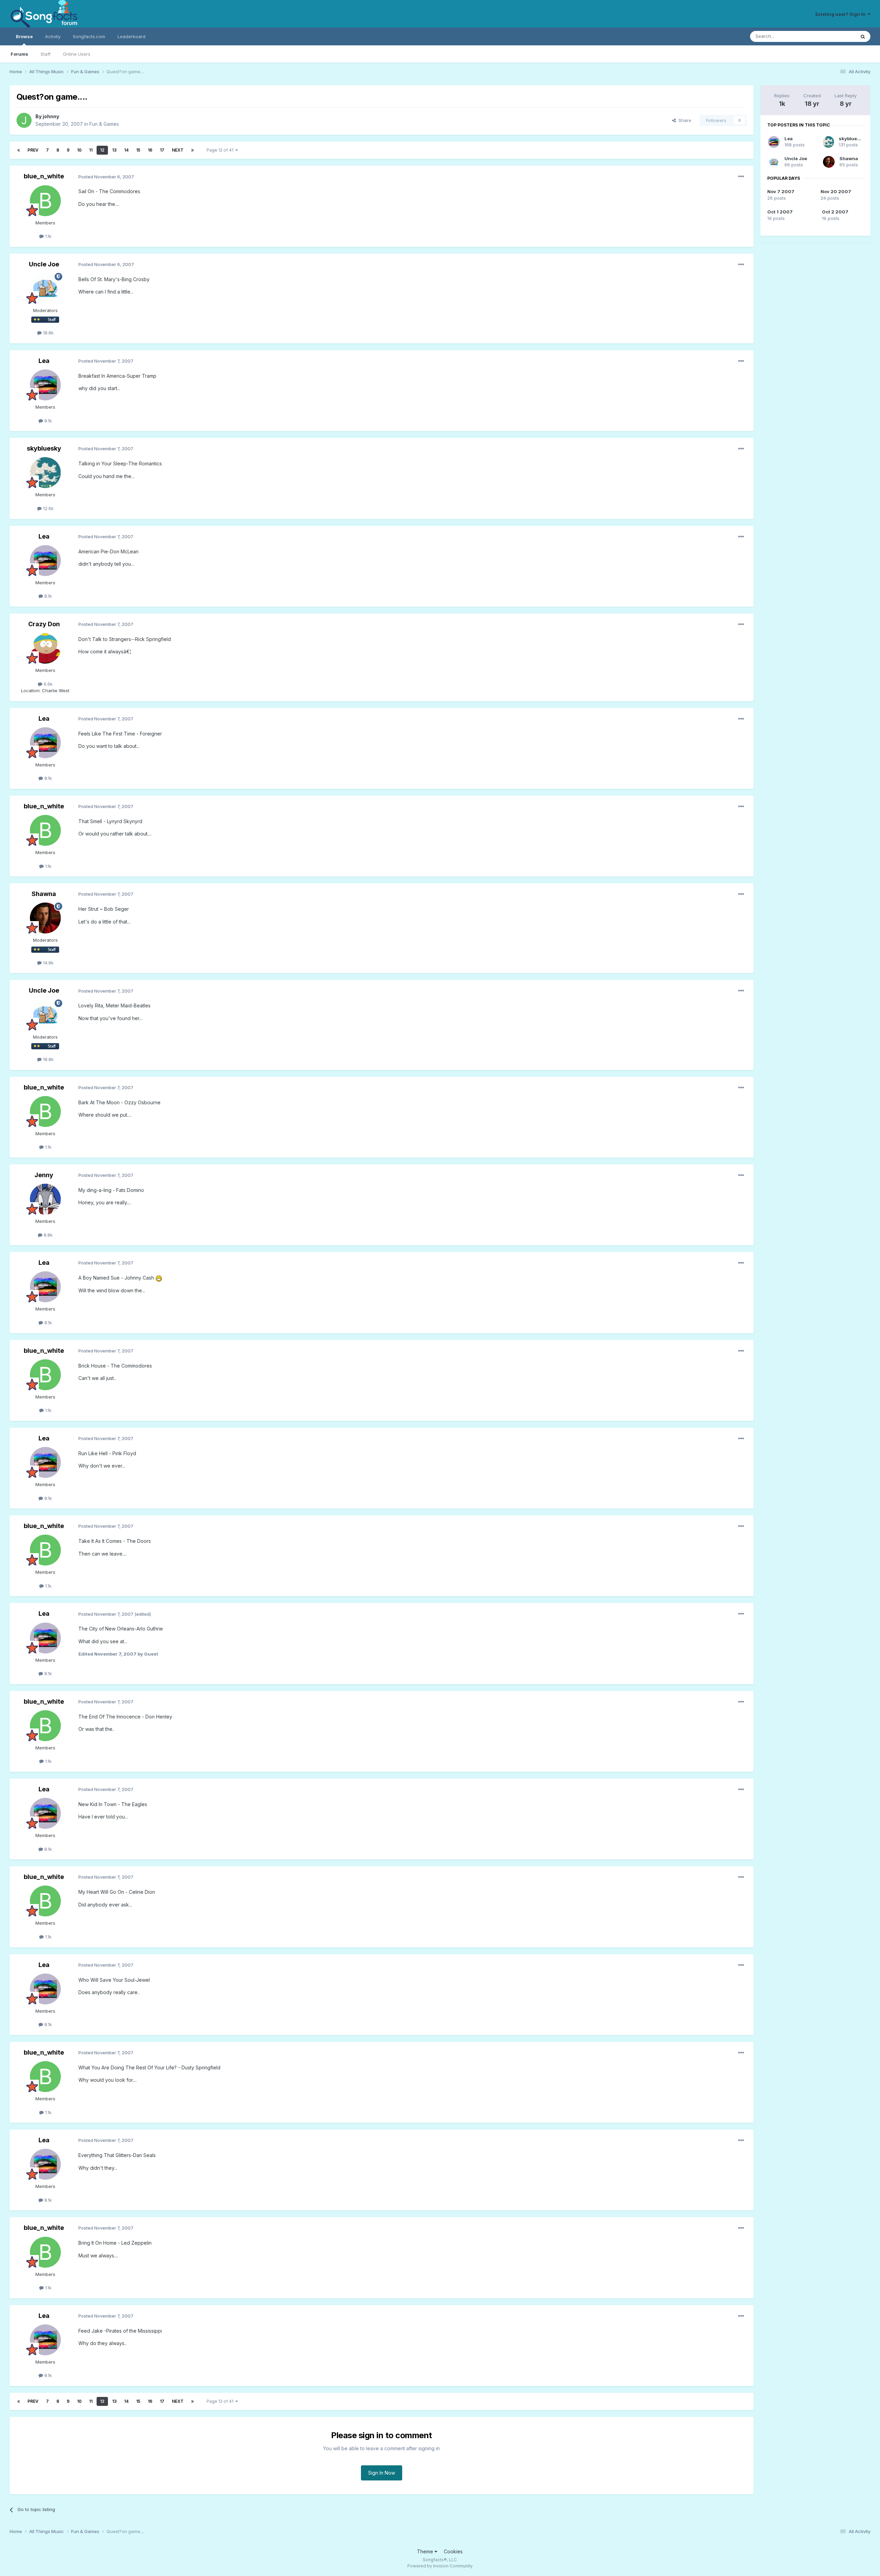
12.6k (48, 508)
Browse (24, 36)
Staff (46, 54)
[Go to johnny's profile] (24, 120)
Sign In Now (382, 2473)
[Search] (863, 36)
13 (114, 150)
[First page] (19, 150)
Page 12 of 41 (221, 150)
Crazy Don (44, 624)
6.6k (47, 684)
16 (150, 150)
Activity (53, 36)
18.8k (48, 333)
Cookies (453, 2551)
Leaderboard (131, 36)
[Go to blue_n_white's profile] (45, 201)
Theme (426, 2551)
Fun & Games (104, 124)
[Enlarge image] (159, 1278)
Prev (33, 150)
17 (162, 150)
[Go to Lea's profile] (45, 385)
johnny (51, 116)
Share (684, 120)
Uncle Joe (44, 264)
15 (138, 150)
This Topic (835, 36)
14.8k (48, 963)
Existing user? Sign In (841, 14)
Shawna (44, 894)
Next (178, 150)
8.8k (47, 1235)
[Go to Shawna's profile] (45, 918)
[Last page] (192, 150)
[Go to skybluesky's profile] (45, 473)
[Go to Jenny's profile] (45, 1199)
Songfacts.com (89, 36)
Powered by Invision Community (440, 2566)
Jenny (44, 1175)
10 (79, 150)
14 (126, 150)
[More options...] (741, 177)
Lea (44, 361)
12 (102, 150)
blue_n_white (44, 176)
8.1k (47, 421)
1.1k (48, 236)
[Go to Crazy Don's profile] (45, 648)
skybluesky (44, 448)
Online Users (77, 54)
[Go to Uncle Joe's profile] (45, 288)
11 (91, 150)
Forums (19, 54)
